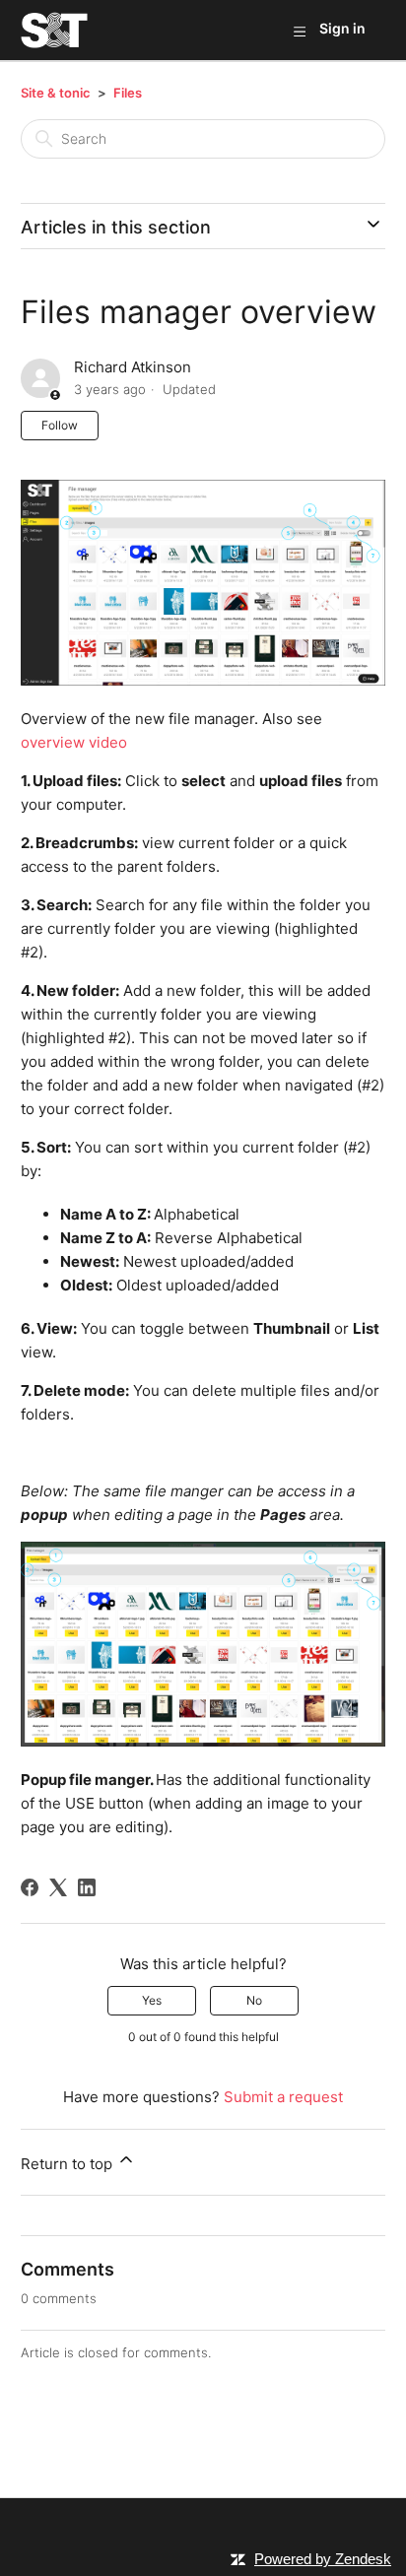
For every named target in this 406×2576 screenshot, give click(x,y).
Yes (152, 2000)
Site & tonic (56, 93)
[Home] (55, 30)
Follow (60, 425)
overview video (74, 742)
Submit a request (283, 2097)
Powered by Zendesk (323, 2559)
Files (128, 93)
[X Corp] (58, 1887)
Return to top (68, 2164)
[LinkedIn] (87, 1887)
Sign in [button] (342, 28)
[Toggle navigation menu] (299, 31)
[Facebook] (30, 1887)
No (254, 2000)
